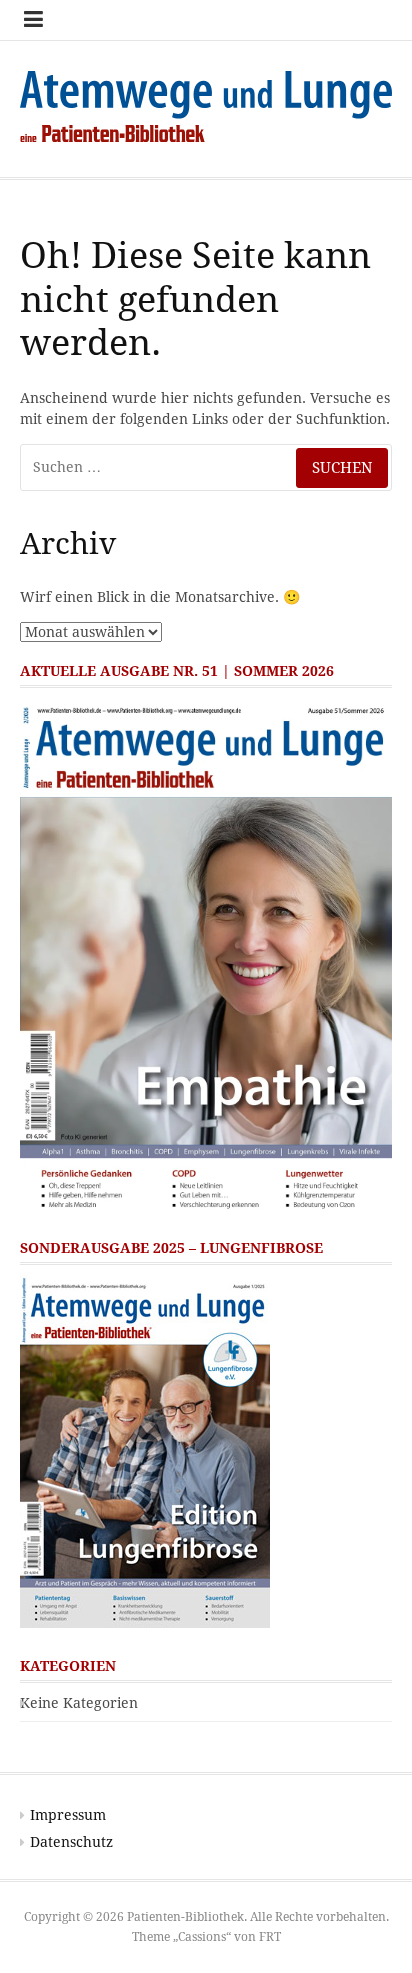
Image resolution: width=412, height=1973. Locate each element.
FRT (270, 1937)
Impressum (68, 1815)
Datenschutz (71, 1842)
